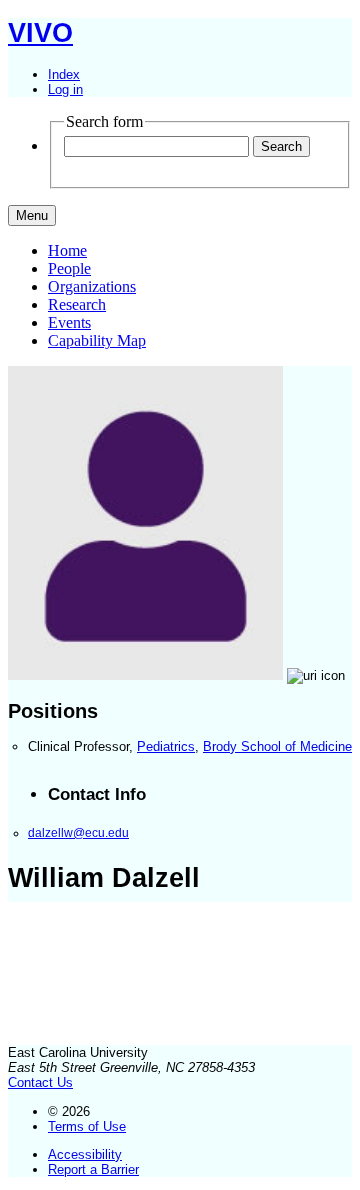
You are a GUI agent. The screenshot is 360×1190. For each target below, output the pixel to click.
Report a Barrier (93, 1169)
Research (77, 304)
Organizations (92, 286)
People (69, 268)
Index (64, 74)
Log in (65, 89)
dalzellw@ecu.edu (78, 832)
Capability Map (97, 340)
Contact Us (40, 1082)
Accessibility (85, 1154)
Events (69, 322)
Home (67, 250)
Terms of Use (87, 1126)
